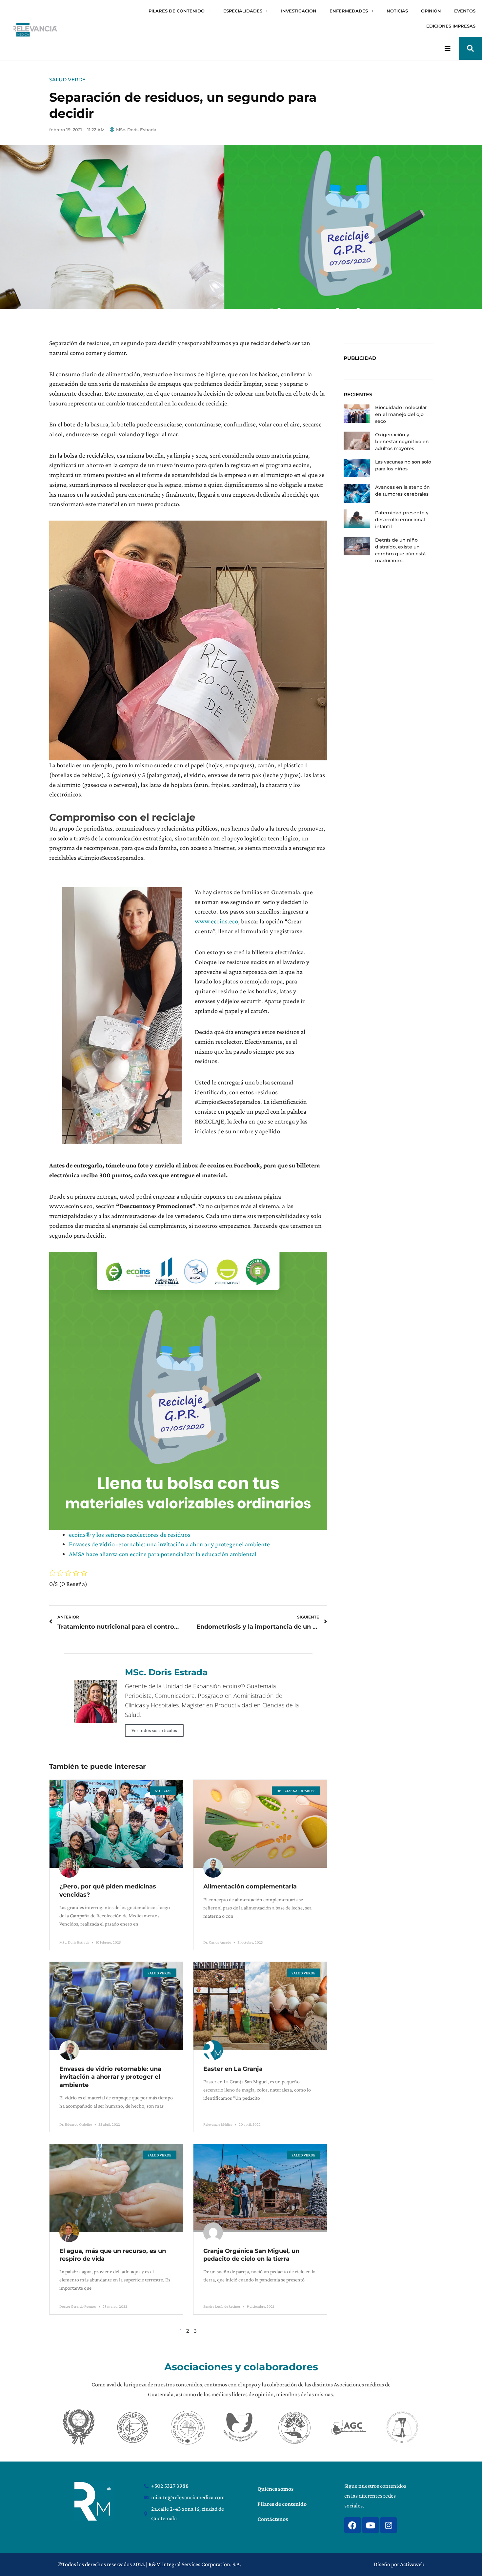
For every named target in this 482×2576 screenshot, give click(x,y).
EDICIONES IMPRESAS (451, 26)
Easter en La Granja (233, 2069)
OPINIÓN (431, 11)
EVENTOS (465, 11)
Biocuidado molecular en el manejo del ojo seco (401, 414)
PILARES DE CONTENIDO (177, 11)
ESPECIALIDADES (243, 11)
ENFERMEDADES (349, 11)
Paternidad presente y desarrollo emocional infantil (402, 520)
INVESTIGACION (299, 11)
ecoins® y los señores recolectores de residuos (130, 1535)
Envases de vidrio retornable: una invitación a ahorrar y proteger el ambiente (169, 1544)
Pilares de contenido (282, 2504)
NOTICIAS (397, 11)
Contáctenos (273, 2519)
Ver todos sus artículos (154, 1730)
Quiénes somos (275, 2489)
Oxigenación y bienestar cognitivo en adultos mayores (402, 442)
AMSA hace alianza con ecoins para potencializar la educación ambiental (163, 1554)
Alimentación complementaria (250, 1886)
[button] (471, 48)
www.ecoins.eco (216, 921)
